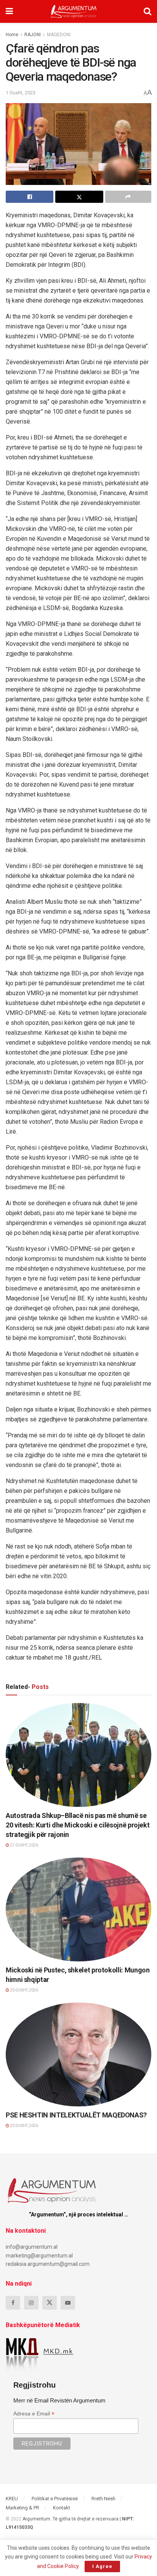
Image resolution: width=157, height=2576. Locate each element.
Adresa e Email (34, 2414)
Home (12, 35)
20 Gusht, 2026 (24, 1990)
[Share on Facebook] (30, 197)
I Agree (102, 2566)
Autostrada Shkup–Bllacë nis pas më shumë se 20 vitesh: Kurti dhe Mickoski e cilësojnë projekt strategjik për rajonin (78, 1825)
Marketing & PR (22, 2508)
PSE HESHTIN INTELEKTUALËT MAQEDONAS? (76, 2115)
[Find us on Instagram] (31, 2303)
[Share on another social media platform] (128, 197)
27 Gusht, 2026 (24, 1845)
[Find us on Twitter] (50, 2303)
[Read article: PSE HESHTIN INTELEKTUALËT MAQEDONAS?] (78, 2054)
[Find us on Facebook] (13, 2303)
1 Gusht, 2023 (21, 93)
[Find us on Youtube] (68, 2303)
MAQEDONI (59, 35)
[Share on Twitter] (79, 197)
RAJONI (33, 35)
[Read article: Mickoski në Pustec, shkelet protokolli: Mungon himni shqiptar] (78, 1909)
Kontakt (62, 2508)
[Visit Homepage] (74, 11)
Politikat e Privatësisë (55, 2499)
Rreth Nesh (103, 2499)
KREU (12, 2499)
